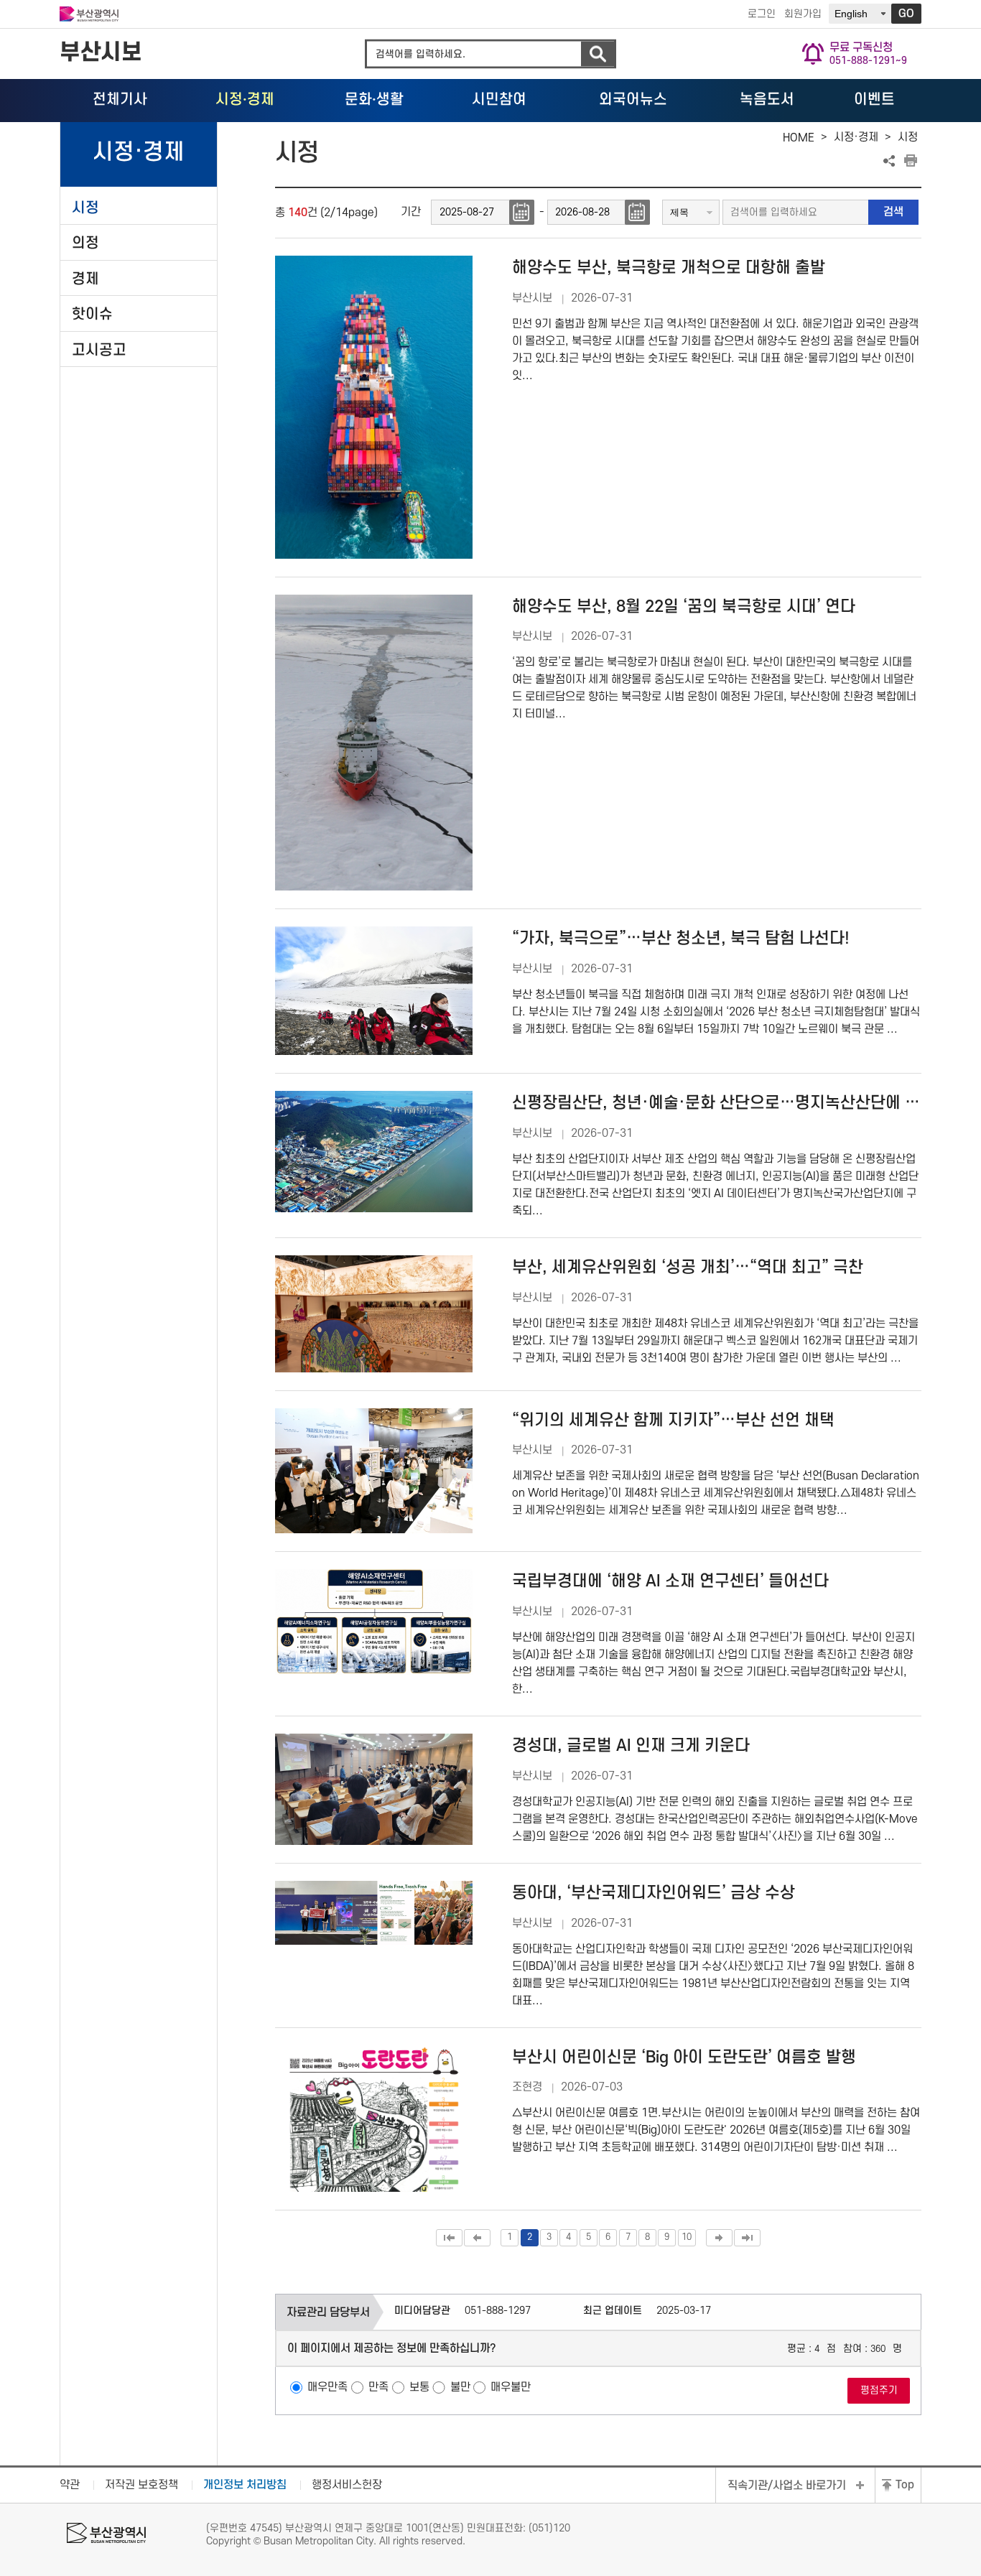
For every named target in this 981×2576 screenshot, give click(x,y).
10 (687, 2237)
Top (905, 2485)
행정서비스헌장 (347, 2485)
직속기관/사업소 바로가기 (787, 2486)
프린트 (911, 161)
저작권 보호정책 (141, 2485)
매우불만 (511, 2387)
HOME (799, 138)
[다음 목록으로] (719, 2238)
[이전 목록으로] (477, 2238)
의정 (85, 243)
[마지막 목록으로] (747, 2238)
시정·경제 (856, 137)
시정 (85, 208)
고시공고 (99, 350)
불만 (460, 2387)
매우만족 (327, 2387)
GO (906, 14)
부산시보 (101, 53)
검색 (598, 54)
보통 (419, 2387)
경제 (85, 279)
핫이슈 (92, 314)
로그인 (762, 14)
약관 (70, 2485)
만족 (378, 2387)
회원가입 (803, 14)
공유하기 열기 (889, 161)
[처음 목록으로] (449, 2238)
